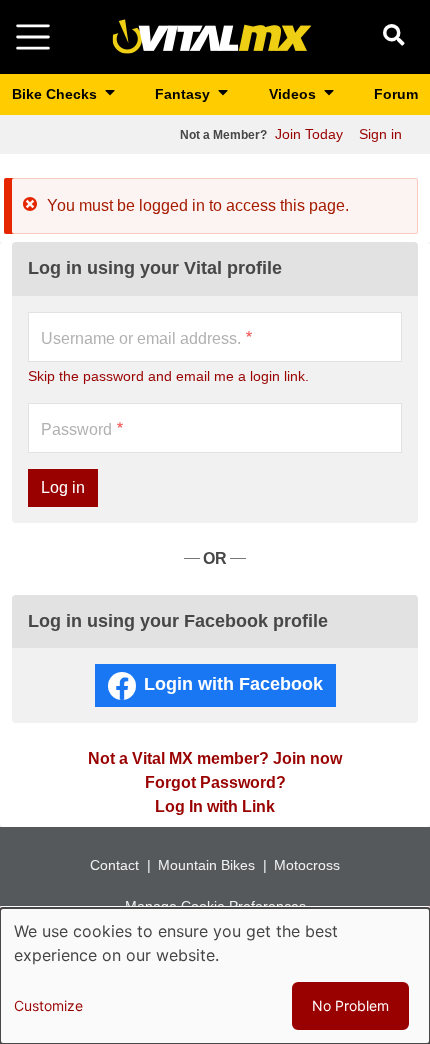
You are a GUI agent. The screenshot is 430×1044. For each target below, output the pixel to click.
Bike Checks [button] (56, 94)
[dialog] (215, 976)
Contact (114, 865)
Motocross (307, 865)
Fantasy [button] (184, 94)
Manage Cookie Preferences (215, 906)
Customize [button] (48, 1005)
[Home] (212, 35)
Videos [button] (294, 94)
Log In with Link (215, 806)
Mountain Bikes (206, 865)
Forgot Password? (215, 782)
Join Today (309, 134)
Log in (63, 487)
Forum (396, 94)
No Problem (350, 1005)
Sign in (380, 134)
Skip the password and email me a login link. (168, 376)
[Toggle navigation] (33, 37)
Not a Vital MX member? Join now (215, 758)
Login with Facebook (233, 684)
